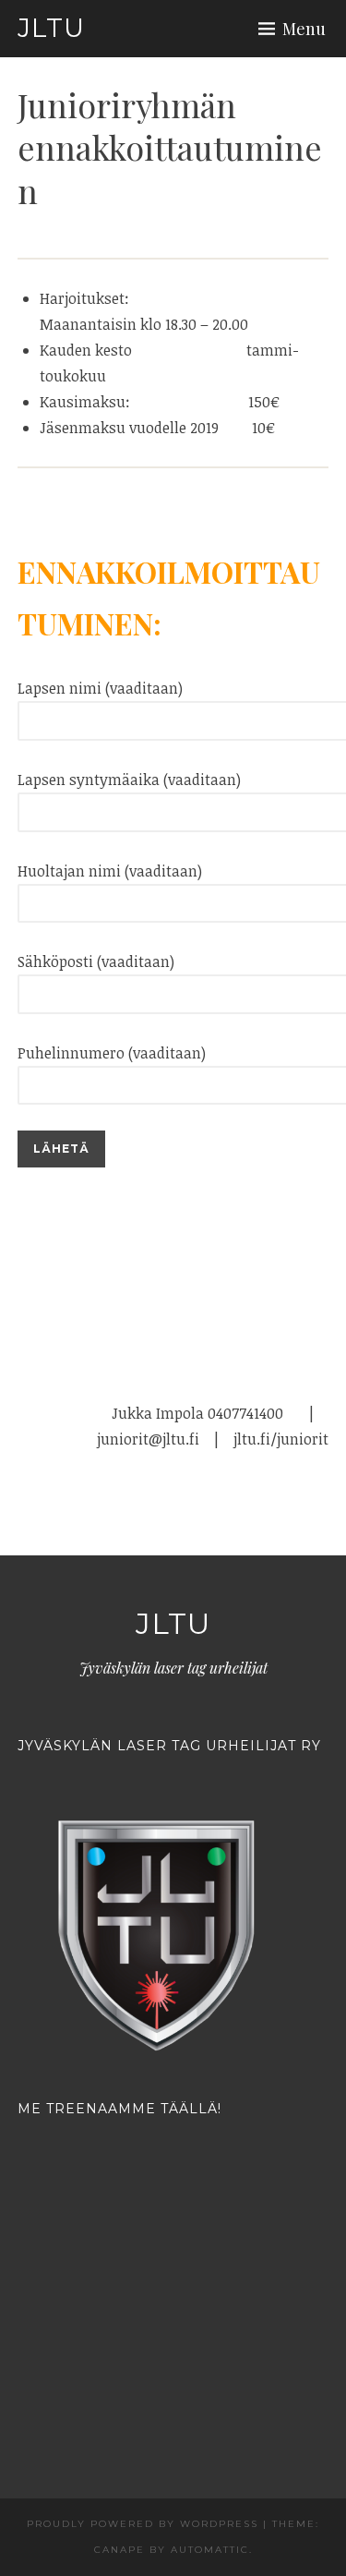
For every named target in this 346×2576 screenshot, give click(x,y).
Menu (304, 29)
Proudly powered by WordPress (143, 2524)
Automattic (210, 2550)
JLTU (51, 28)
